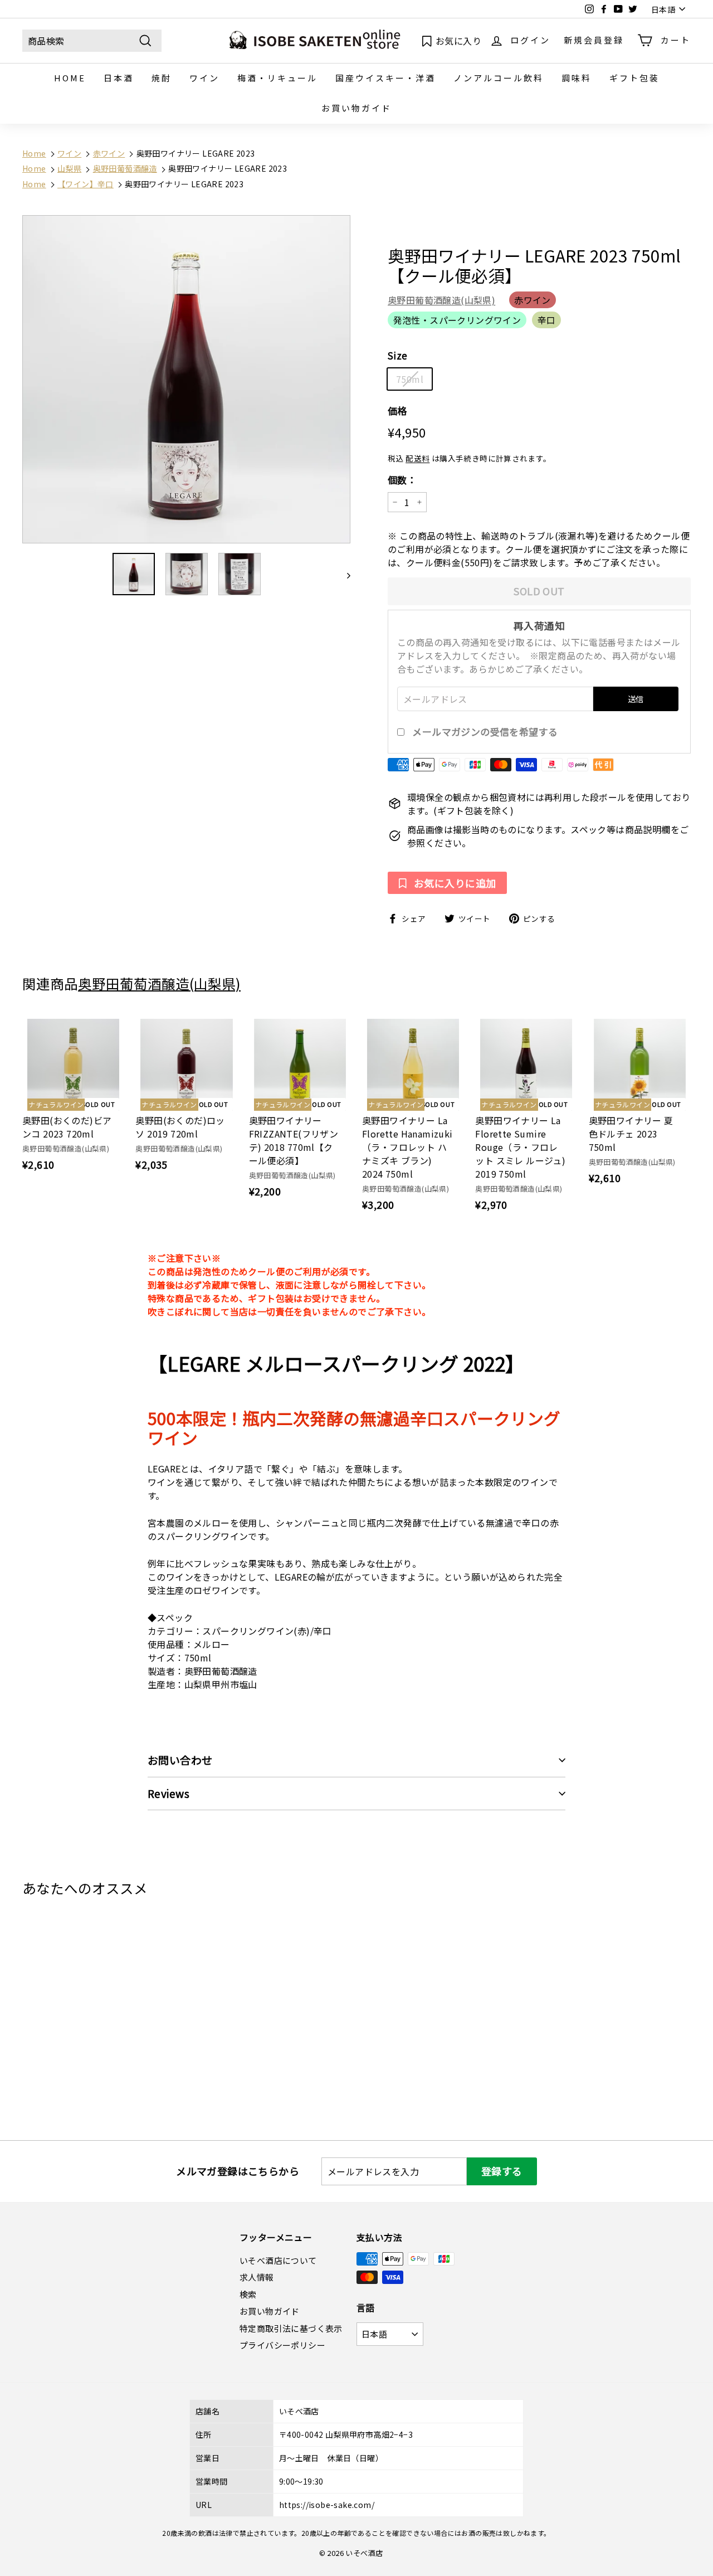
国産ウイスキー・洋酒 (385, 78)
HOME (70, 78)
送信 (636, 699)
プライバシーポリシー (282, 2345)
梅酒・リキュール (277, 78)
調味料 (577, 78)
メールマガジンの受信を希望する (485, 732)
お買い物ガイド (356, 108)
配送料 (417, 458)
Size (398, 355)
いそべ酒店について (278, 2260)
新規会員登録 (594, 40)
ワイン (204, 78)
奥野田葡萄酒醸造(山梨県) (441, 300)
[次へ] (343, 574)
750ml (410, 379)
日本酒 (119, 78)
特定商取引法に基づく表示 (291, 2328)
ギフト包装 (634, 78)
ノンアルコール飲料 (499, 78)
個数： (402, 480)
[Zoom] (186, 379)
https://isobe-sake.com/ (327, 2505)
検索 (248, 2294)
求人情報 (257, 2277)
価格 (397, 410)
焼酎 (162, 78)
